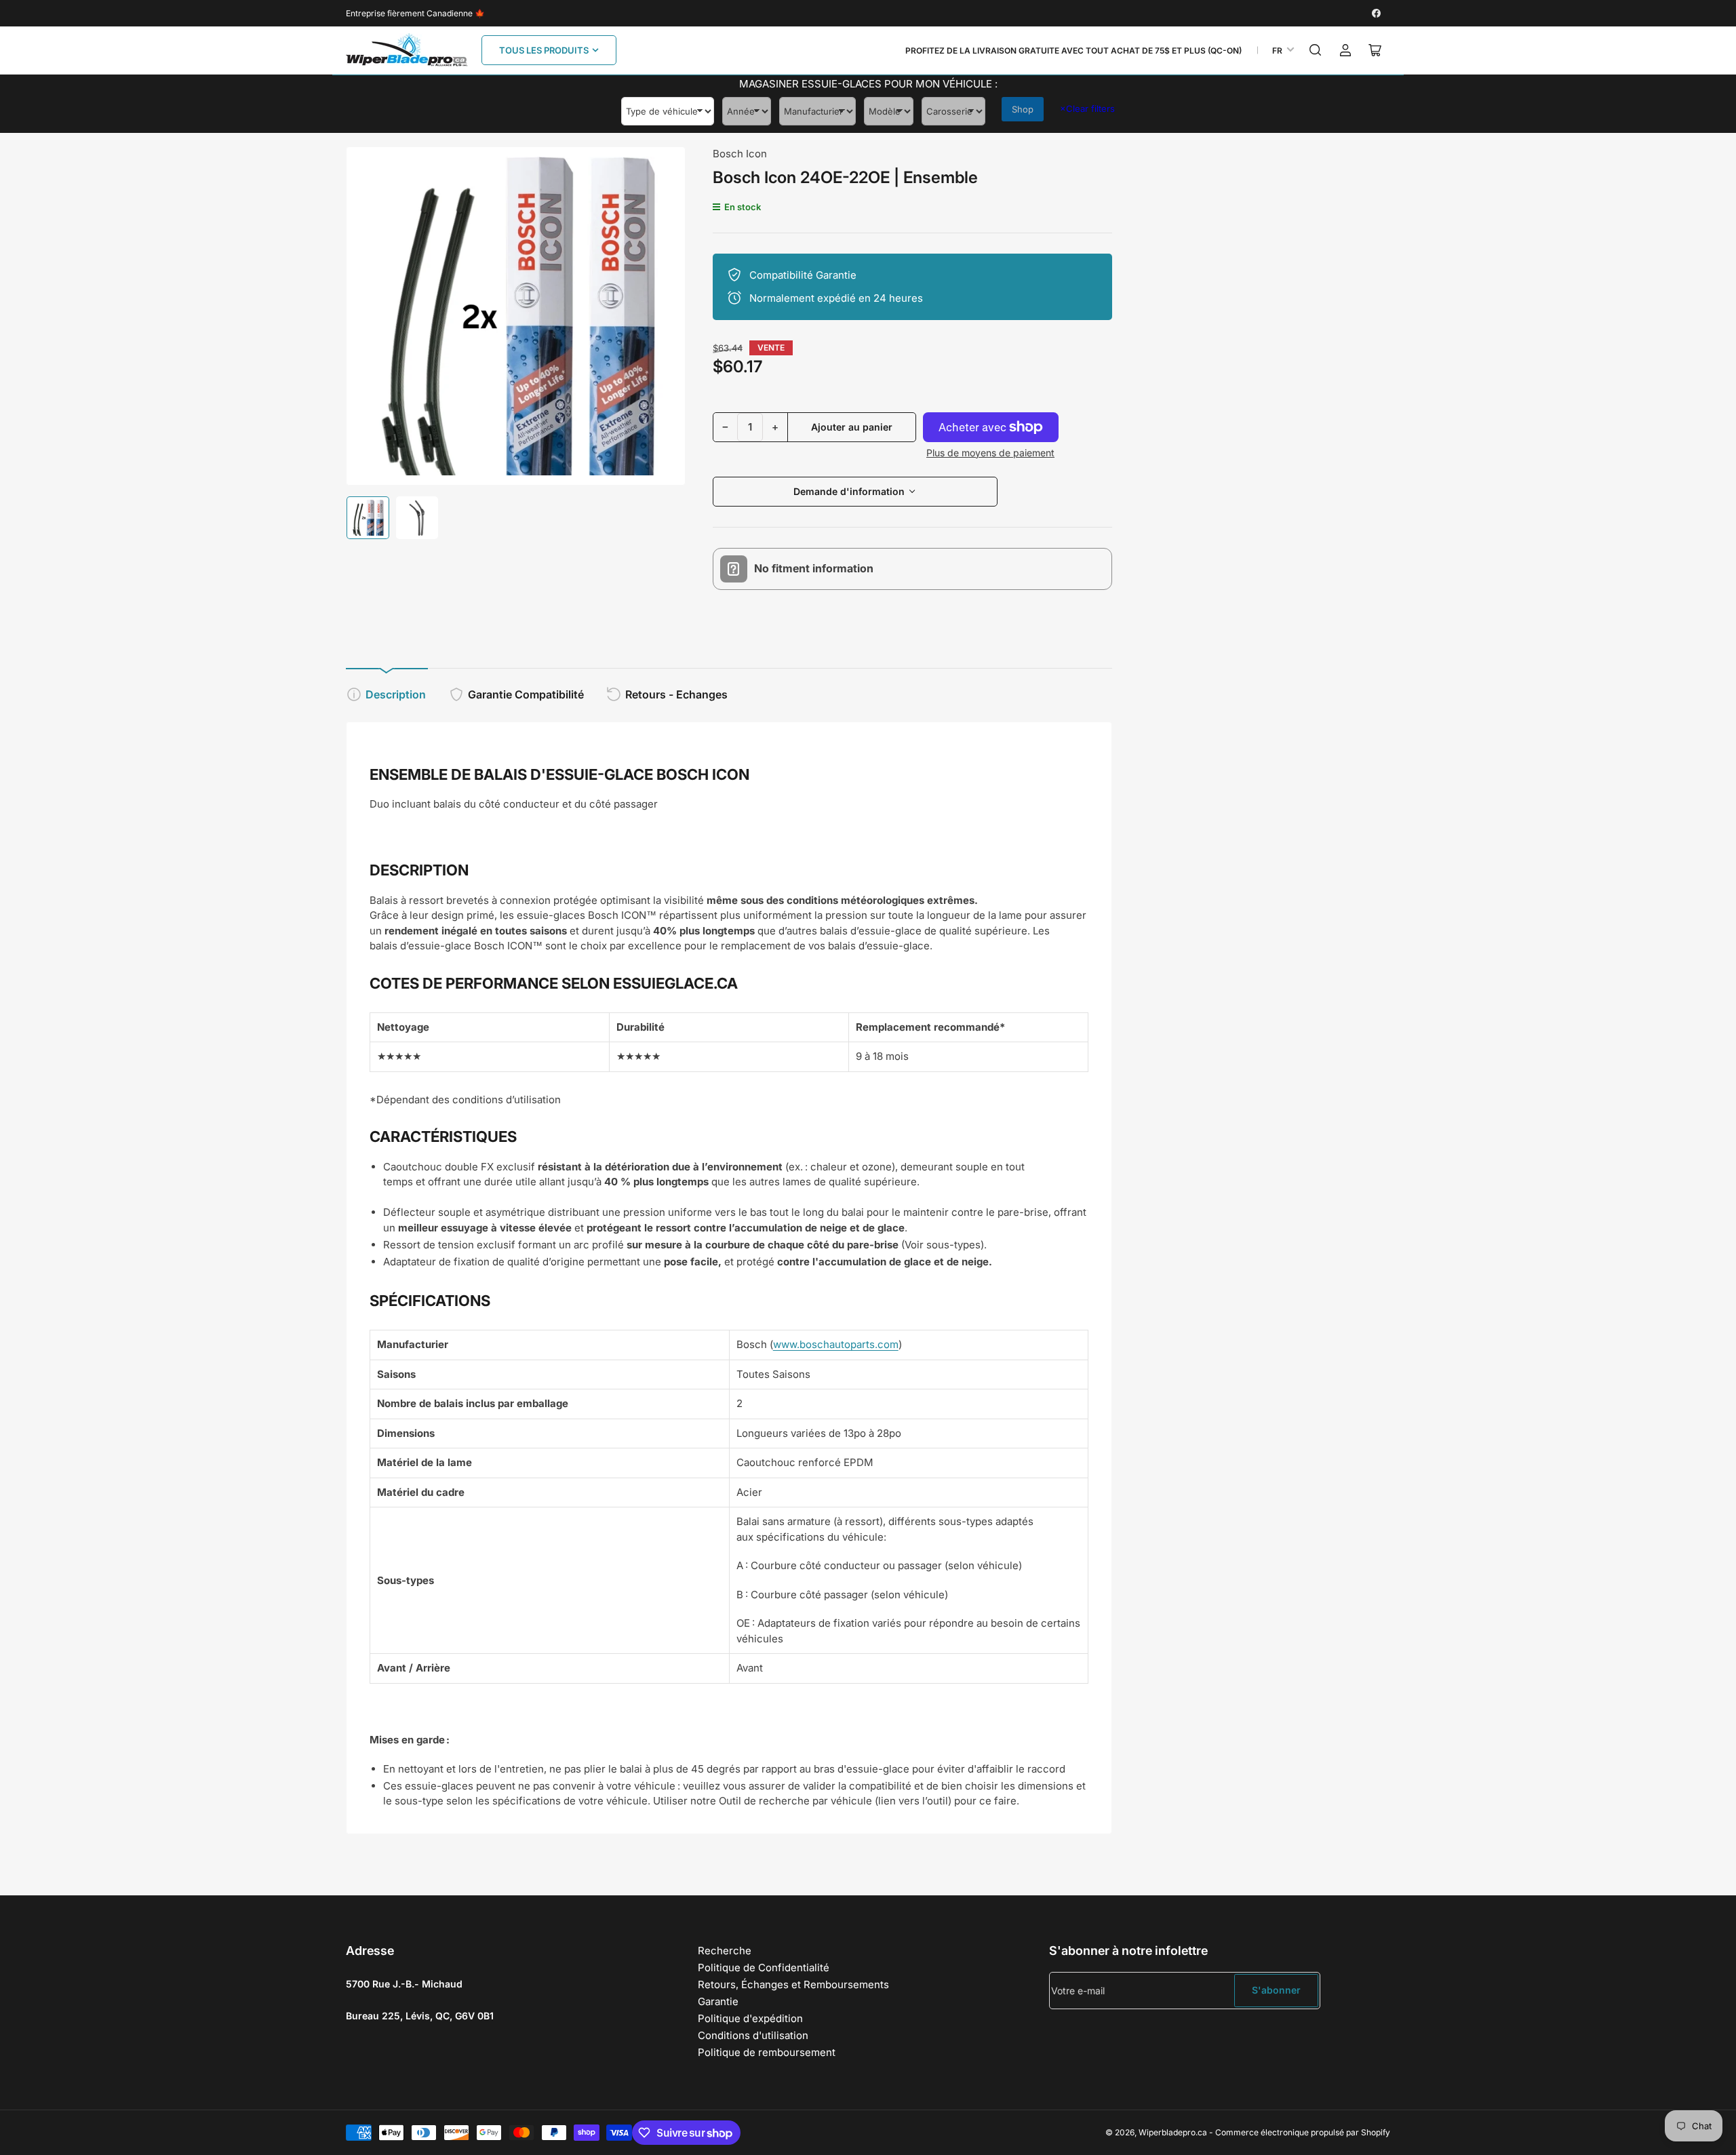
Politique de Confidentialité (764, 1968)
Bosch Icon (740, 154)
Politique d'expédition (750, 2018)
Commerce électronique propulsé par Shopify (1303, 2132)
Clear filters (1087, 108)
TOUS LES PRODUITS (544, 50)
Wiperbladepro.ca (1173, 2132)
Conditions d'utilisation (753, 2035)
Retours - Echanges (676, 694)
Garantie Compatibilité (526, 694)
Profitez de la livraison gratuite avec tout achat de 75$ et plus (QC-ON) (1073, 51)
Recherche (725, 1951)
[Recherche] (1316, 50)
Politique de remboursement (767, 2052)
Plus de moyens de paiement (990, 453)
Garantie (718, 2001)
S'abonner (1276, 1990)
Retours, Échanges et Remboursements (793, 1984)
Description (396, 694)
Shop (1023, 109)
